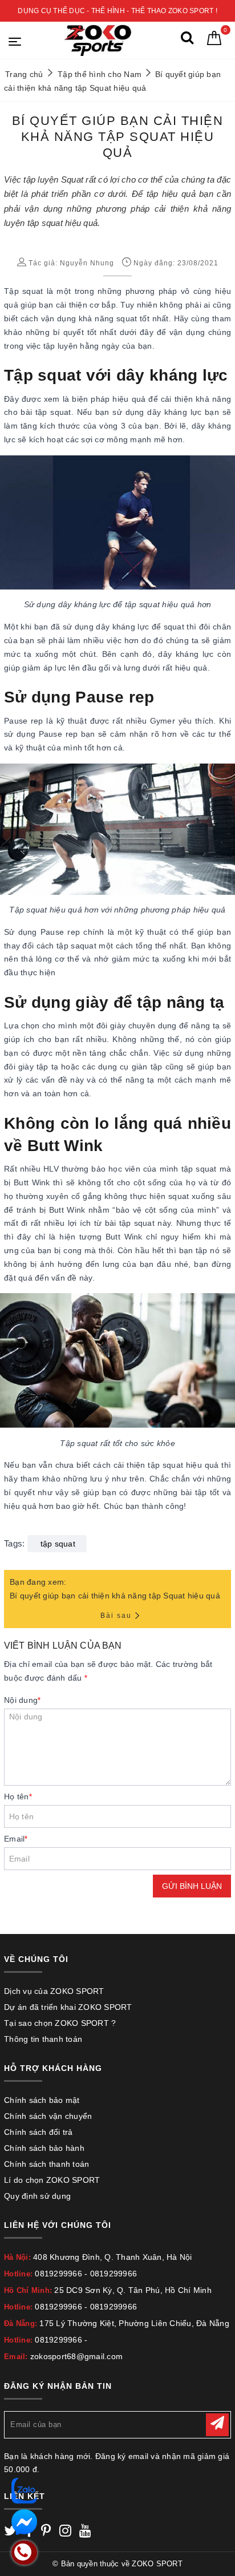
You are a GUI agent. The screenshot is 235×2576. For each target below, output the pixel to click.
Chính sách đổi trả (39, 2132)
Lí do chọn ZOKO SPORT (52, 2180)
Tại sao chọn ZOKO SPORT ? (60, 2023)
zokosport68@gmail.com (76, 2356)
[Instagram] (65, 2533)
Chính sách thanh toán (46, 2164)
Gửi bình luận (192, 1886)
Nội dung (22, 1700)
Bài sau (116, 1616)
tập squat (58, 1544)
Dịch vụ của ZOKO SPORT (54, 1991)
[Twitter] (10, 2533)
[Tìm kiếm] (187, 40)
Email (16, 1839)
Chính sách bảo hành (44, 2148)
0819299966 (58, 2274)
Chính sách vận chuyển (48, 2116)
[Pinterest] (46, 2533)
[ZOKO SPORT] (97, 40)
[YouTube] (85, 2533)
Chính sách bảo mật (42, 2100)
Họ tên (18, 1796)
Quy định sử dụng (37, 2196)
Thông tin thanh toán (43, 2039)
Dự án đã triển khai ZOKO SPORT (68, 2007)
